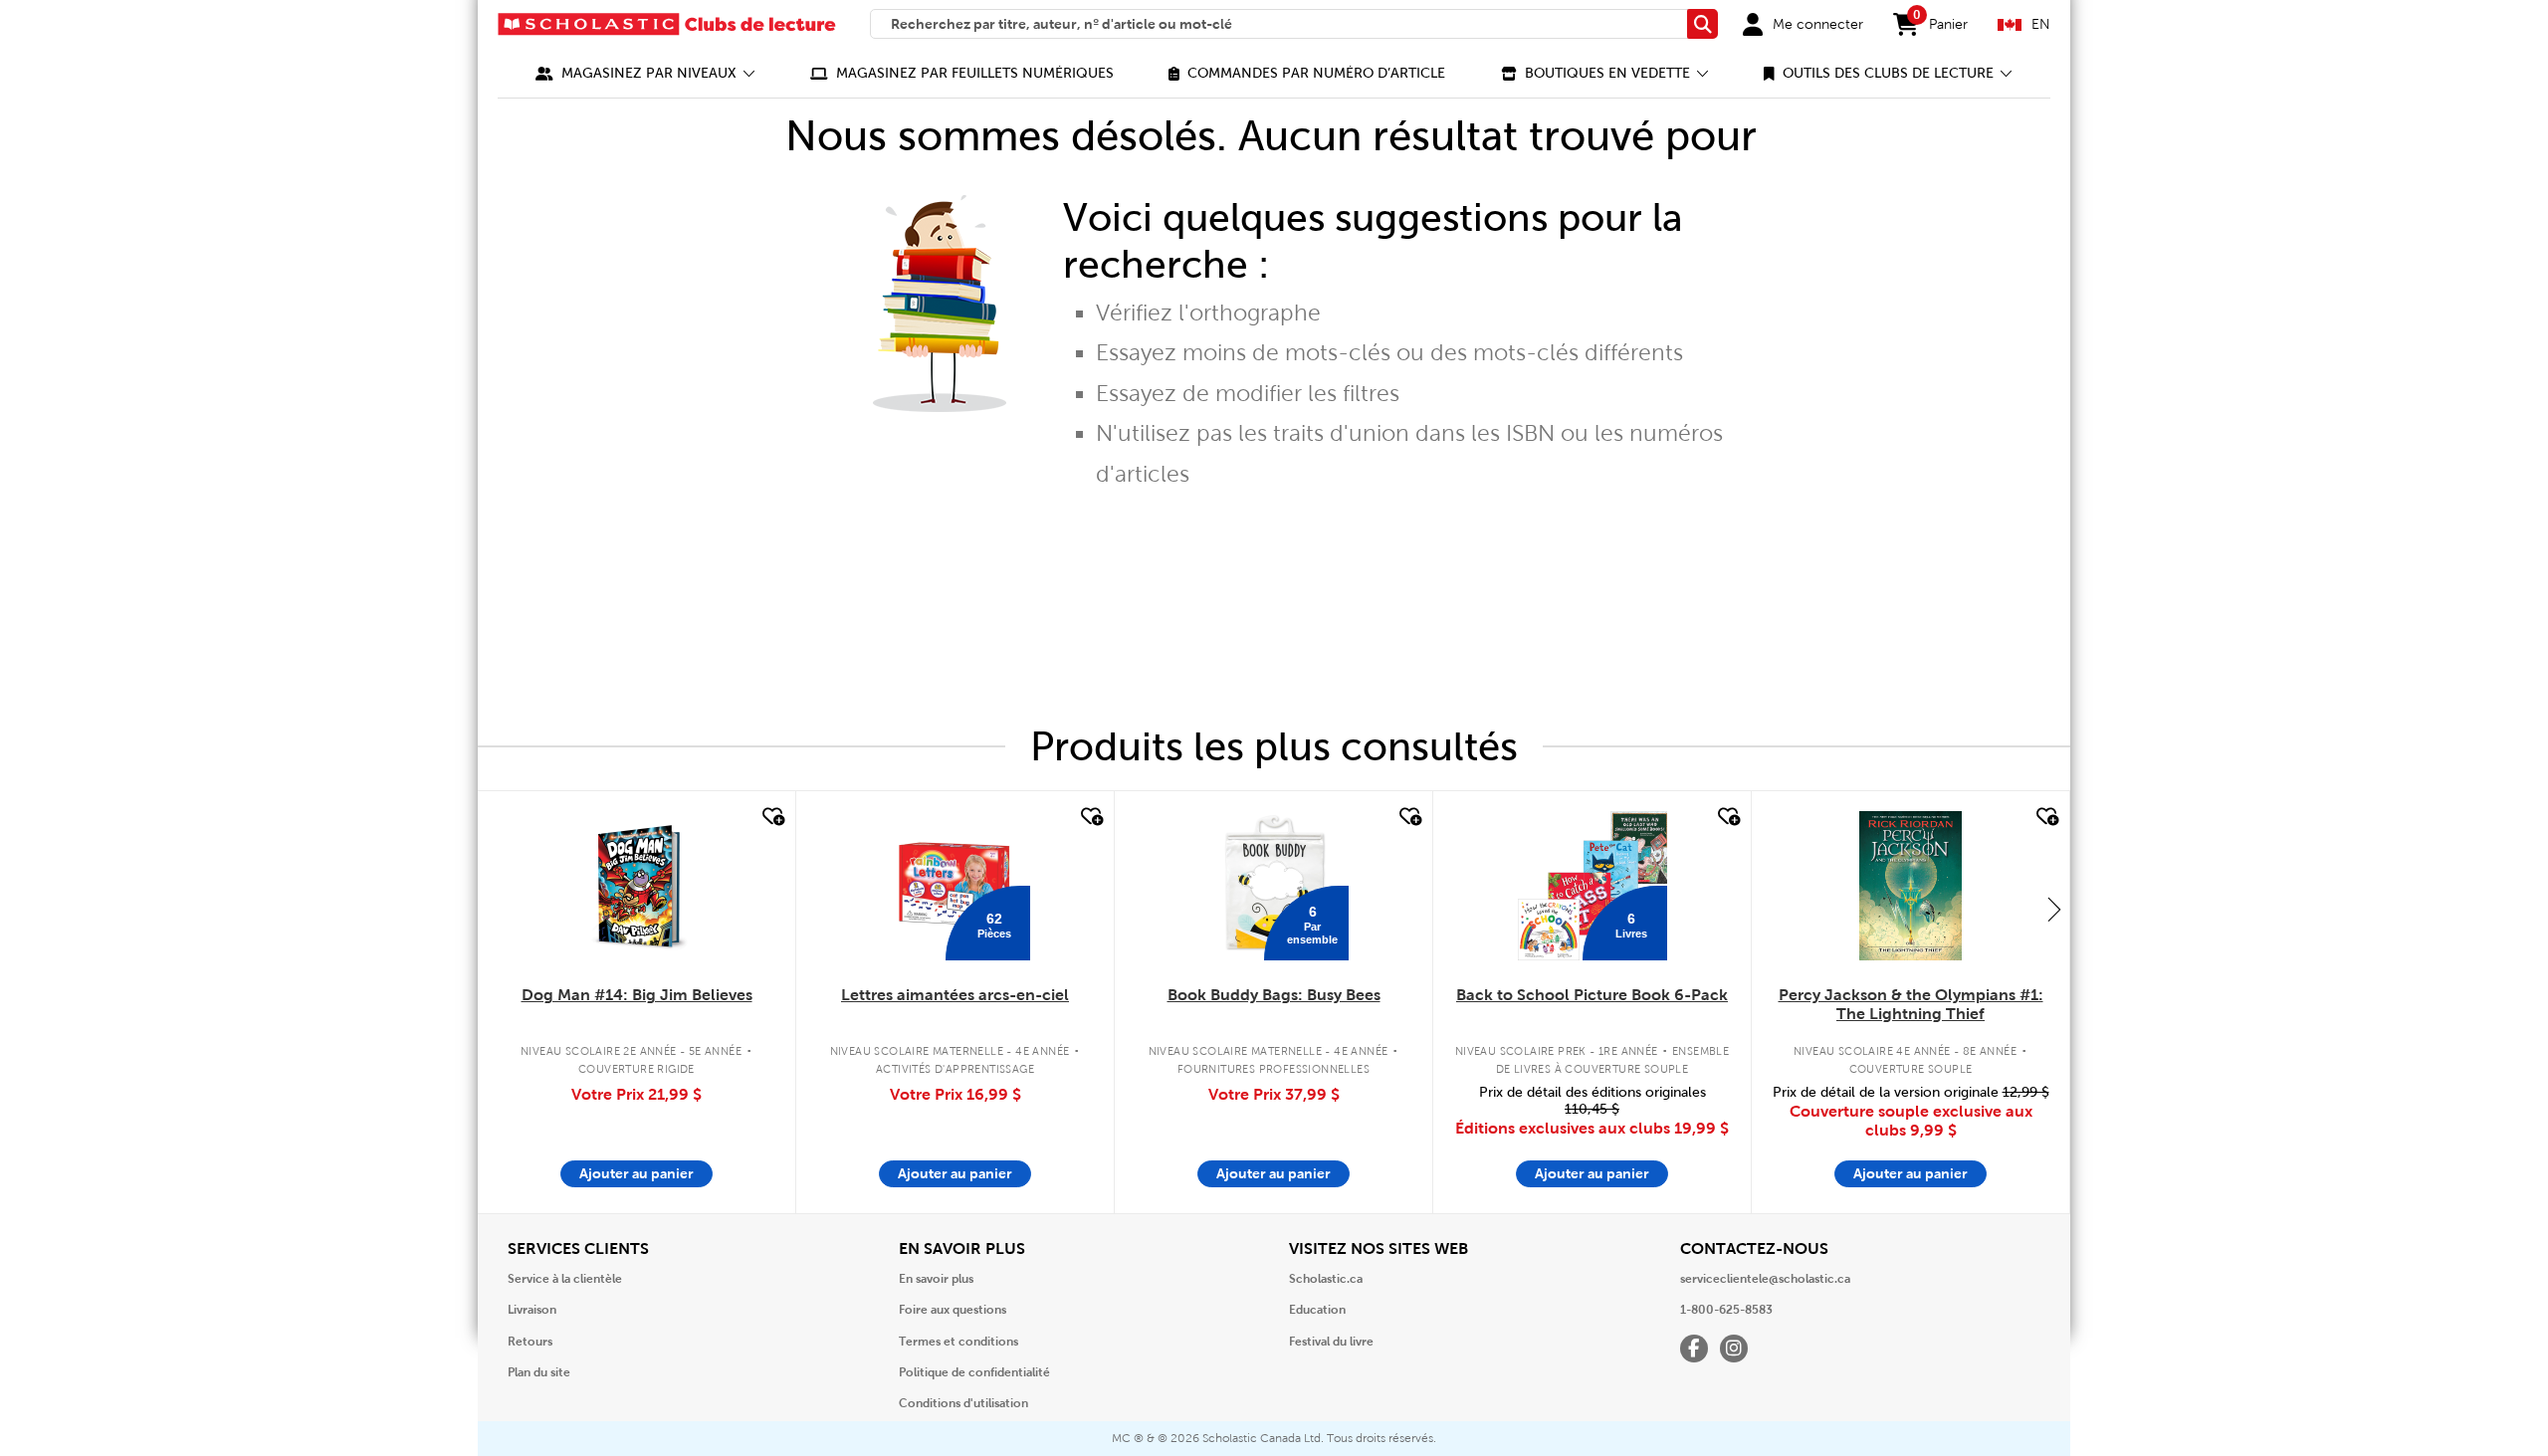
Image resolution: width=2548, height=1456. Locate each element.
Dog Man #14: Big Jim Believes (637, 995)
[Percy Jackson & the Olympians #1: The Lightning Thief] (1910, 886)
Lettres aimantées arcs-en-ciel (955, 995)
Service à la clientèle (565, 1279)
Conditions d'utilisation (963, 1403)
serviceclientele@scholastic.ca (1765, 1279)
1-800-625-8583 (1726, 1310)
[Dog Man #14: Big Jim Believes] (637, 886)
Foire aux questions (953, 1310)
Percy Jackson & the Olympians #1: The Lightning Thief (1911, 1004)
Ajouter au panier (637, 1173)
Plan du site (539, 1372)
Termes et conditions (958, 1342)
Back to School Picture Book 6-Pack (1592, 995)
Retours (530, 1342)
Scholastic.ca (1326, 1279)
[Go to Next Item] (2054, 909)
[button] (645, 73)
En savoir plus (936, 1279)
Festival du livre (1331, 1342)
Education (1317, 1310)
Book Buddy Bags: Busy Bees (1274, 995)
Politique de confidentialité (974, 1372)
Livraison (532, 1310)
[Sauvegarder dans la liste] (771, 817)
